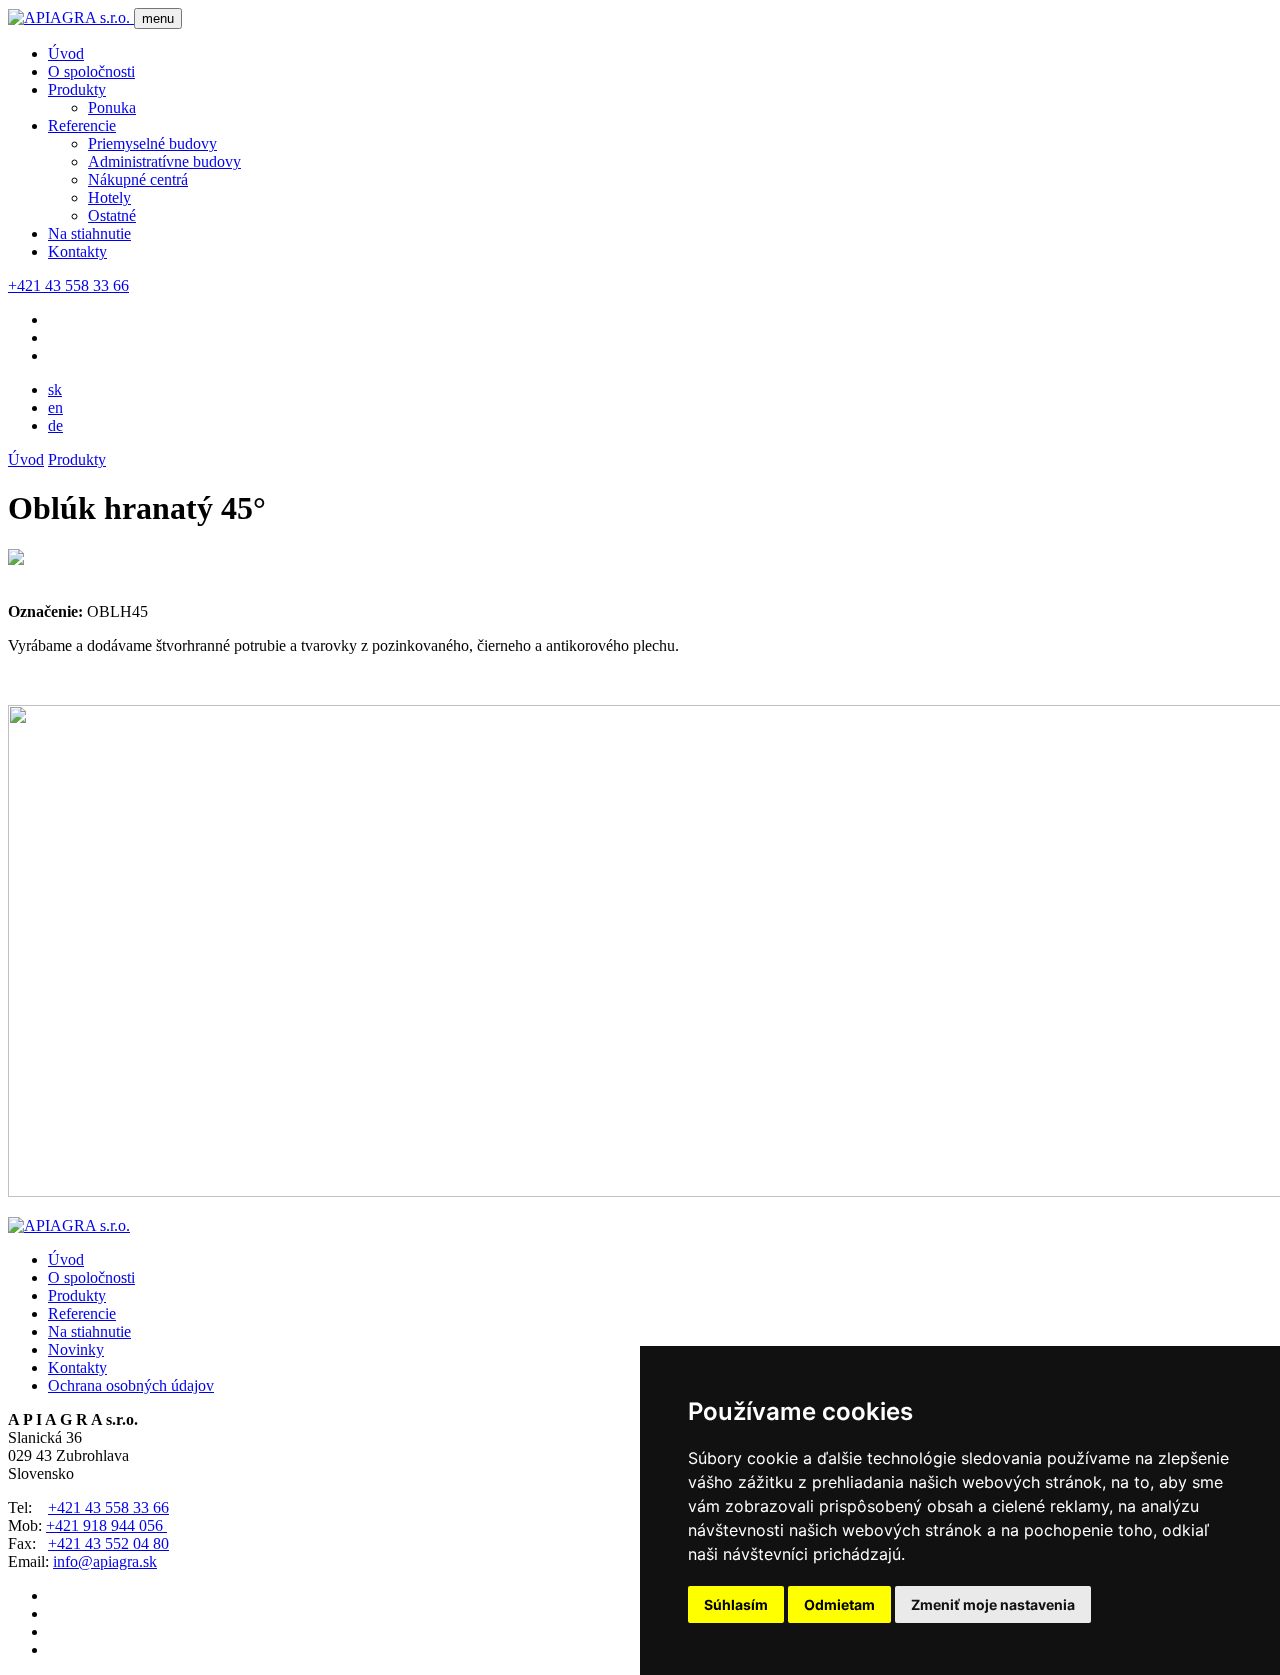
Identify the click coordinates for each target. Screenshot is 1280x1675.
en (55, 407)
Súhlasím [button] (736, 1604)
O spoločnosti (91, 71)
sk (55, 389)
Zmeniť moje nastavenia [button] (993, 1604)
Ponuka (112, 107)
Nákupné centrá (138, 179)
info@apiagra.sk (105, 1561)
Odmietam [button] (839, 1604)
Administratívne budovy (164, 161)
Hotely (109, 197)
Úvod (66, 53)
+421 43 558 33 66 (68, 285)
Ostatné (112, 215)
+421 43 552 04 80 (108, 1543)
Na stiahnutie (89, 233)
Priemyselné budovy (152, 143)
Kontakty (77, 251)
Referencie (82, 125)
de (55, 425)
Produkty (77, 89)
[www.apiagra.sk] (71, 17)
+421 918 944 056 (106, 1525)
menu (158, 18)
